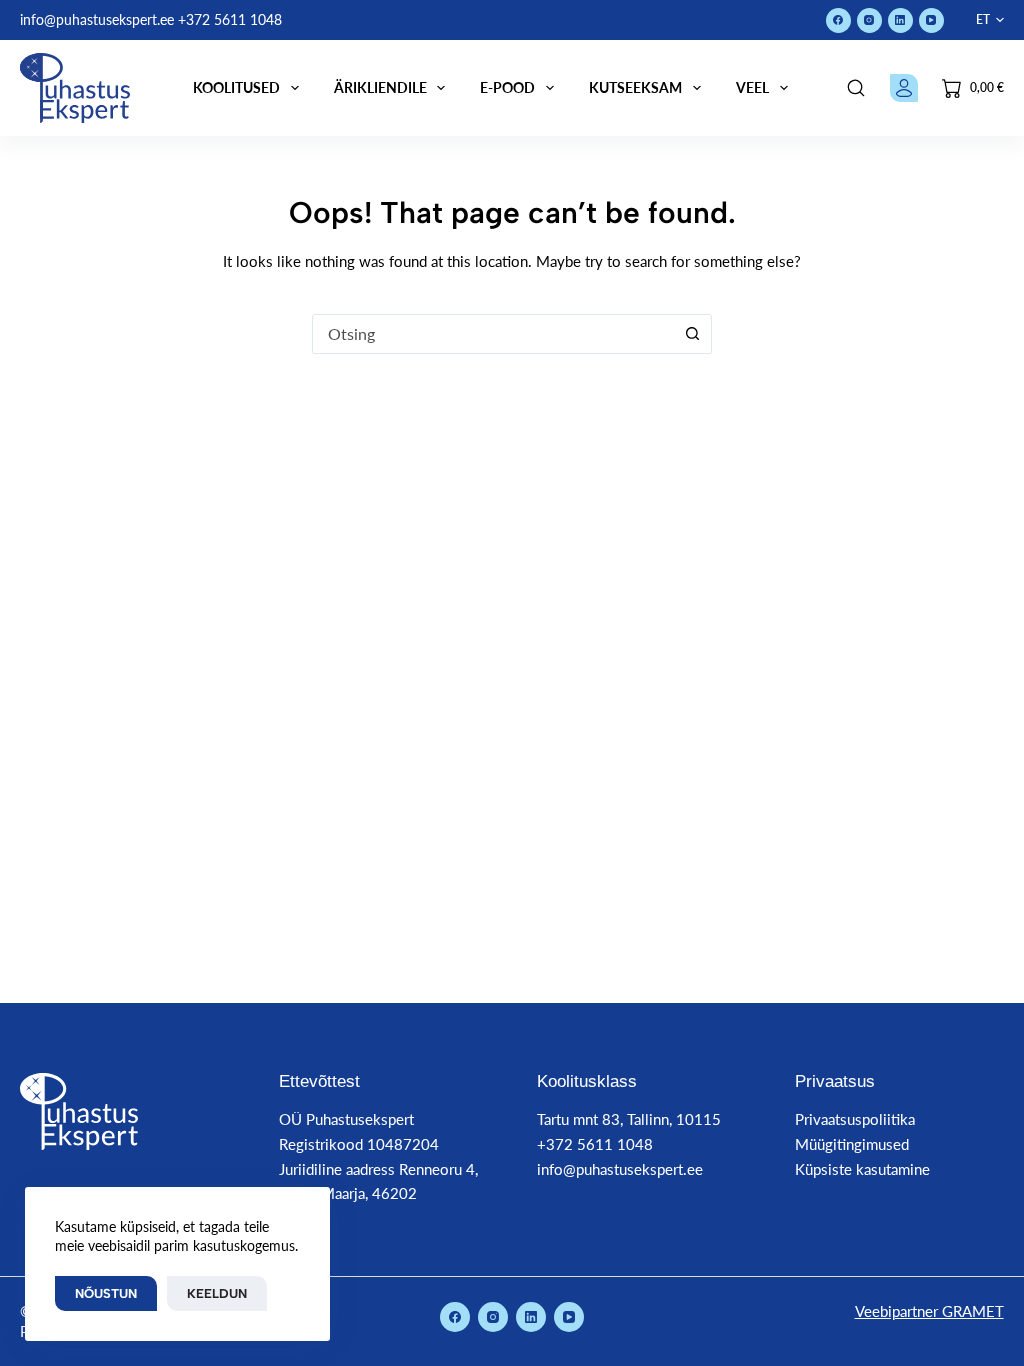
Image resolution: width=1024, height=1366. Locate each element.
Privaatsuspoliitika (855, 1119)
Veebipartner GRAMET (929, 1311)
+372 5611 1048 (230, 19)
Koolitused (236, 87)
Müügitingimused (852, 1144)
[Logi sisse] (904, 88)
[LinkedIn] (900, 20)
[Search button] (692, 334)
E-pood (507, 87)
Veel (752, 87)
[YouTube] (931, 20)
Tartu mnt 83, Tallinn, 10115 (629, 1119)
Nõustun (106, 1293)
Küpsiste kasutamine (862, 1169)
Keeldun (217, 1293)
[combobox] (493, 334)
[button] (990, 20)
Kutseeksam (635, 87)
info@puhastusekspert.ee (97, 19)
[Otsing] (856, 88)
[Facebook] (838, 20)
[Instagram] (869, 20)
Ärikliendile (380, 87)
